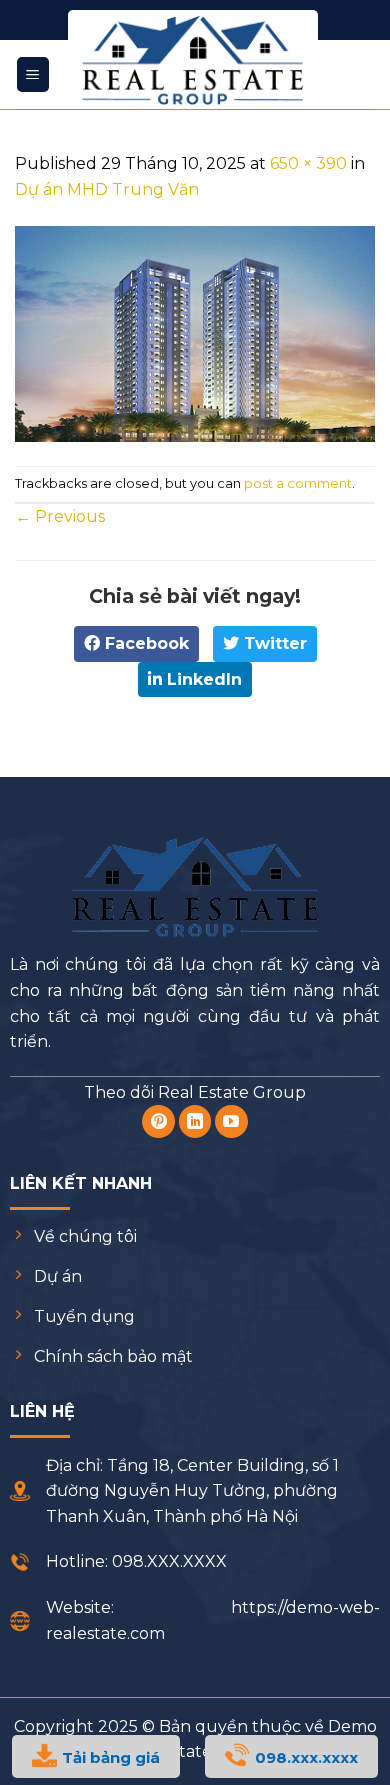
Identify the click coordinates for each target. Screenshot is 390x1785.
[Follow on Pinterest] (158, 1121)
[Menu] (33, 74)
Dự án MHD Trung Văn (107, 189)
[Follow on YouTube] (231, 1121)
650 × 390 (308, 163)
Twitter (273, 643)
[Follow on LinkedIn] (195, 1121)
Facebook (144, 643)
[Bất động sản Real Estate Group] (193, 60)
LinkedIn (202, 679)
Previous (60, 516)
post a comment (298, 483)
